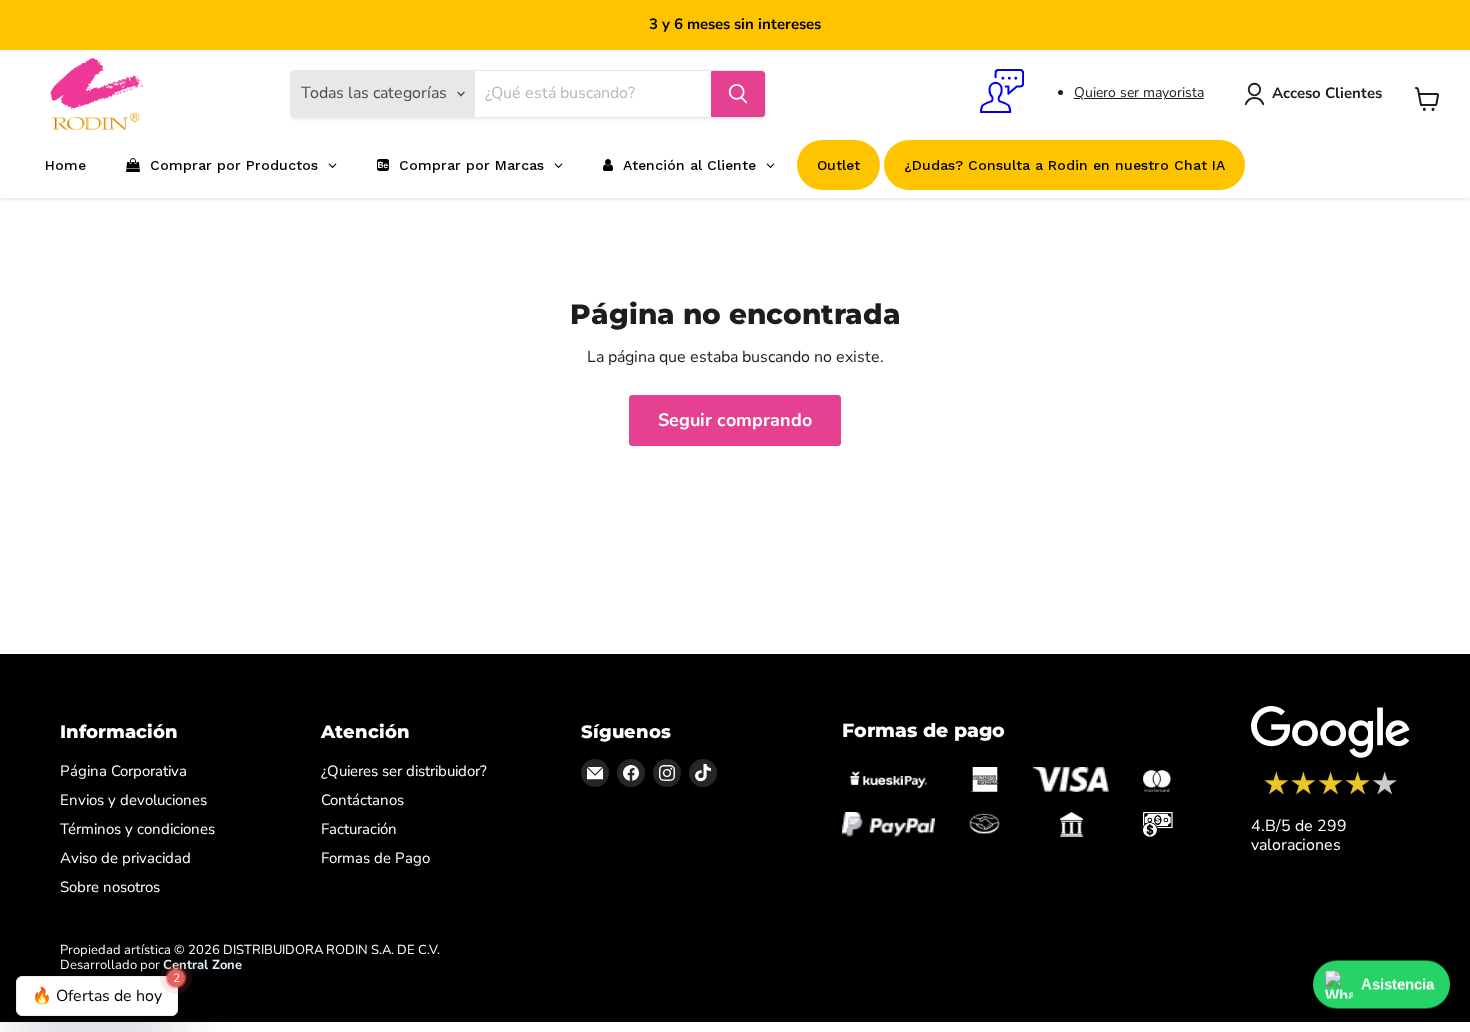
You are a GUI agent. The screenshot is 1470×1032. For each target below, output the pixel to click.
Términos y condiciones (137, 829)
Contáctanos (362, 800)
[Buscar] (738, 94)
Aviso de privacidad (125, 858)
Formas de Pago (375, 858)
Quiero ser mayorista (1139, 92)
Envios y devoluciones (133, 800)
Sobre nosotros (110, 887)
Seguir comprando (735, 420)
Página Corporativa (123, 771)
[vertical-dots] (1330, 792)
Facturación (359, 829)
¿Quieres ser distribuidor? (404, 771)
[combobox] (593, 94)
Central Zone (202, 965)
